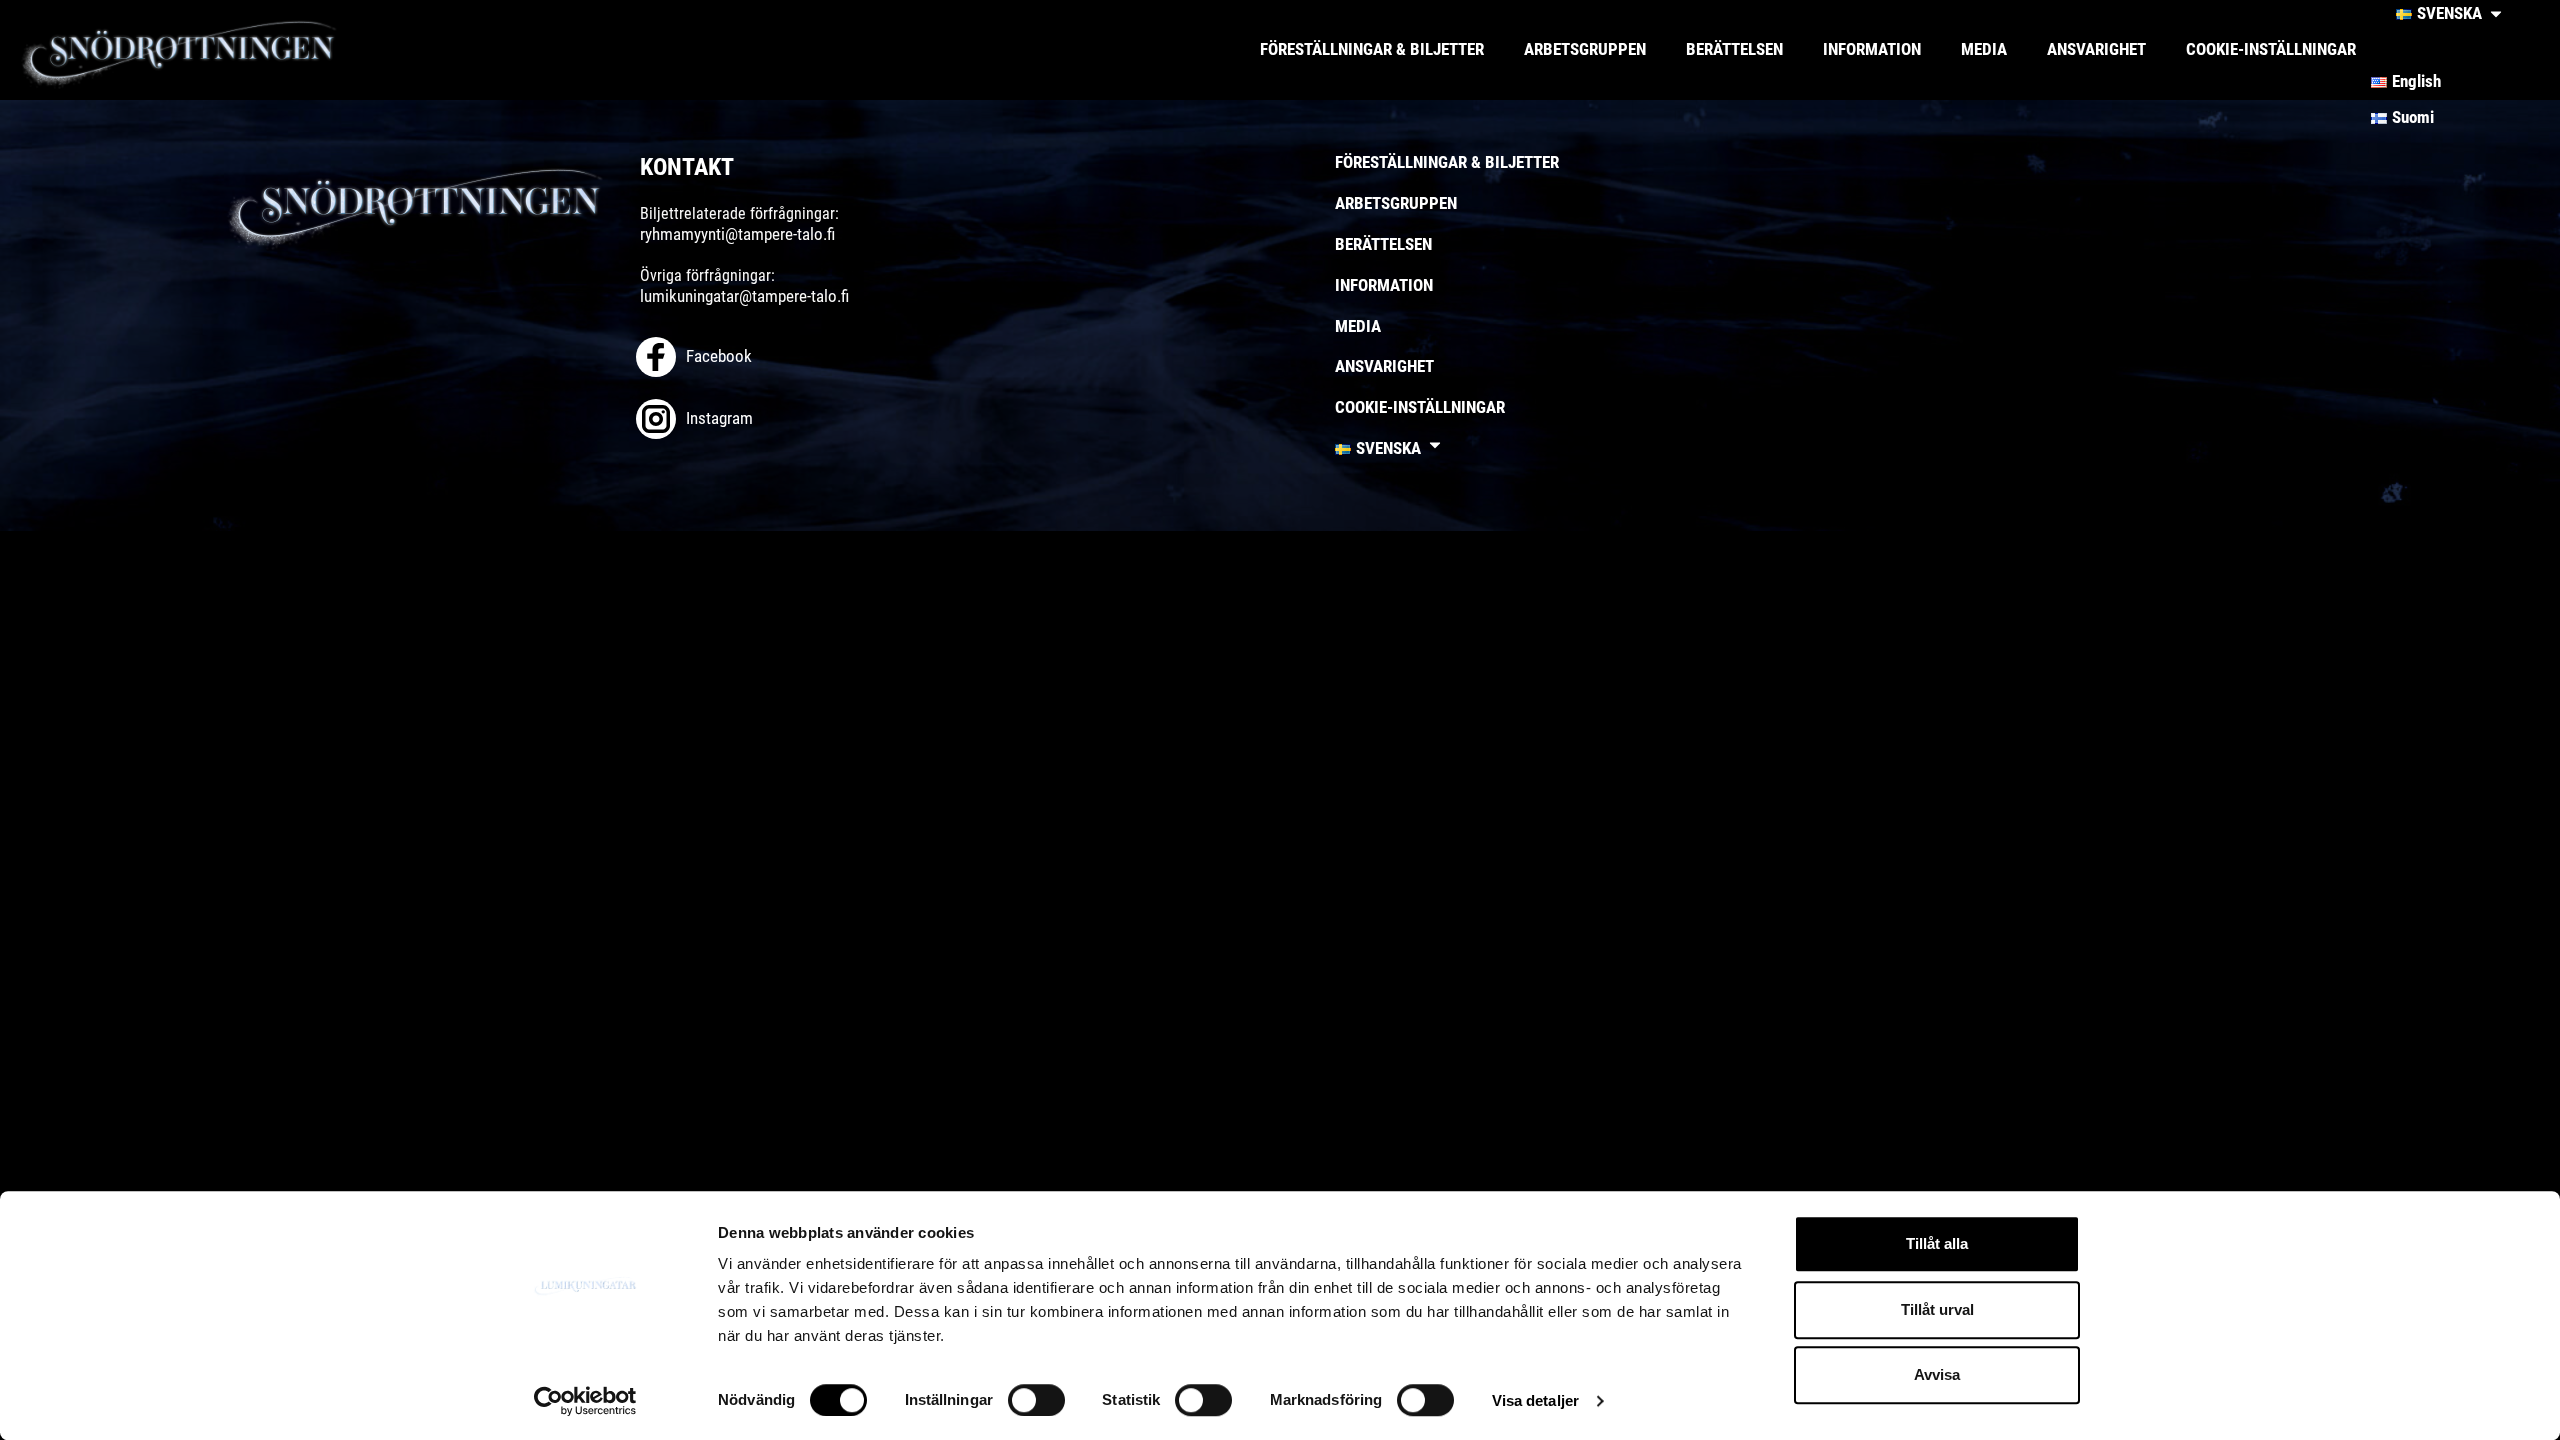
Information (1872, 49)
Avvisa (1937, 1374)
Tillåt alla (1937, 1243)
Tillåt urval (1937, 1309)
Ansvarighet (2096, 49)
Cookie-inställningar (2271, 49)
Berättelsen (1734, 49)
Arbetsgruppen (1585, 49)
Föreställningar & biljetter (1372, 49)
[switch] (1036, 1400)
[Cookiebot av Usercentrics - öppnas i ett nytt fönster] (585, 1401)
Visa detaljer (1535, 1400)
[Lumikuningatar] (215, 50)
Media (1984, 49)
